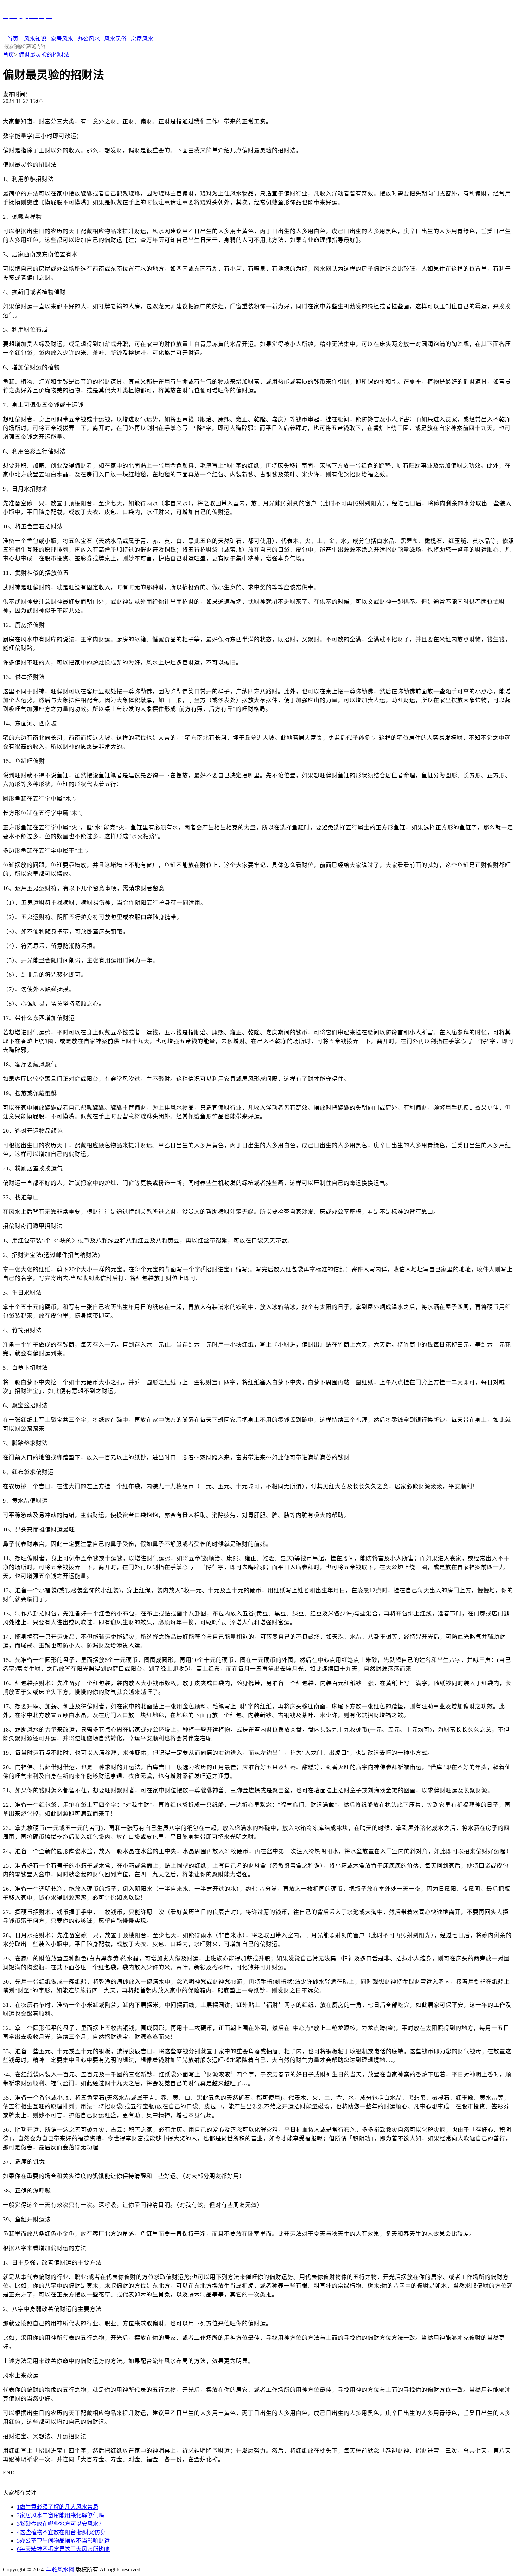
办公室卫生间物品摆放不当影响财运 (63, 2541)
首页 (11, 39)
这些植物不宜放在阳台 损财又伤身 (61, 2532)
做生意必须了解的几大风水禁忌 (58, 2507)
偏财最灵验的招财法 (44, 55)
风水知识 (33, 39)
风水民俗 (113, 39)
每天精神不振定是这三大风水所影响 (63, 2549)
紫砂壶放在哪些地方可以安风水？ (60, 2524)
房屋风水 (140, 39)
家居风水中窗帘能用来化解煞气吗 (60, 2515)
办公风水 (87, 39)
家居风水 (60, 39)
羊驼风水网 (60, 2569)
